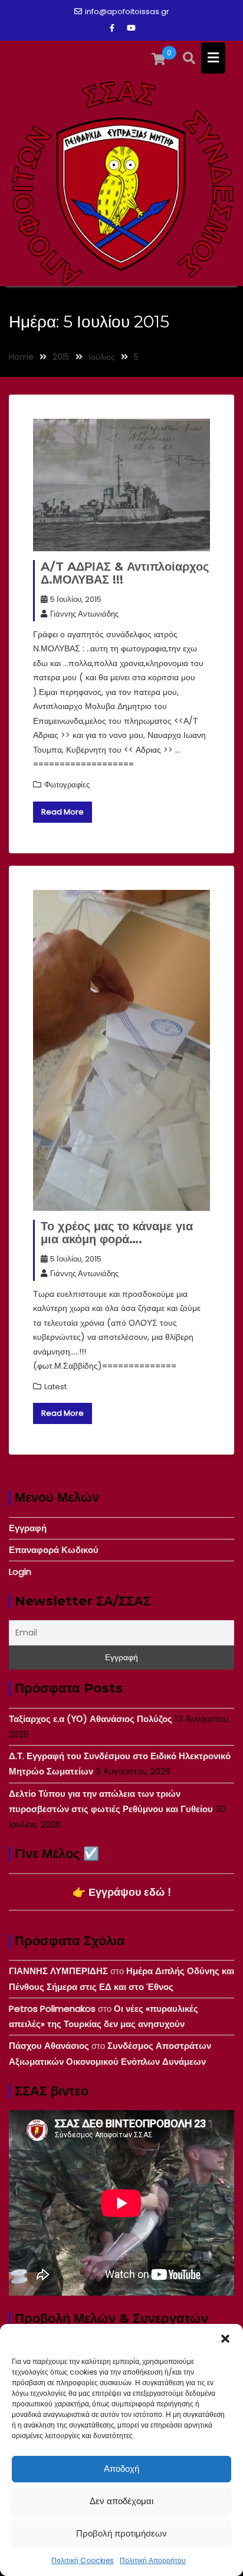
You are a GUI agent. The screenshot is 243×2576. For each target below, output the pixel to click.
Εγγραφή (28, 1528)
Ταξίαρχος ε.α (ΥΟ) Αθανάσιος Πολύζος (91, 1719)
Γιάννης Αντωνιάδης (84, 614)
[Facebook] (112, 28)
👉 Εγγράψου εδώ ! (122, 1892)
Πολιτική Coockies (83, 2560)
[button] (225, 2339)
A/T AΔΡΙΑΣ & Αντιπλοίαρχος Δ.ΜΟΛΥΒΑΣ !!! (125, 573)
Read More (63, 812)
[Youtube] (131, 28)
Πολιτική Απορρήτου (153, 2560)
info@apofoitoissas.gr (127, 11)
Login (20, 1572)
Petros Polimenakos (52, 2009)
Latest (55, 1387)
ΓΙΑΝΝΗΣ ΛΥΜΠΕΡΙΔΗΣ (58, 1971)
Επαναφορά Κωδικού (54, 1550)
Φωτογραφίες (67, 785)
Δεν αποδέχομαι (121, 2501)
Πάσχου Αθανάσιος (49, 2046)
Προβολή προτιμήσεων (121, 2533)
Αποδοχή (121, 2469)
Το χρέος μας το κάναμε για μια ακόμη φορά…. (117, 1233)
